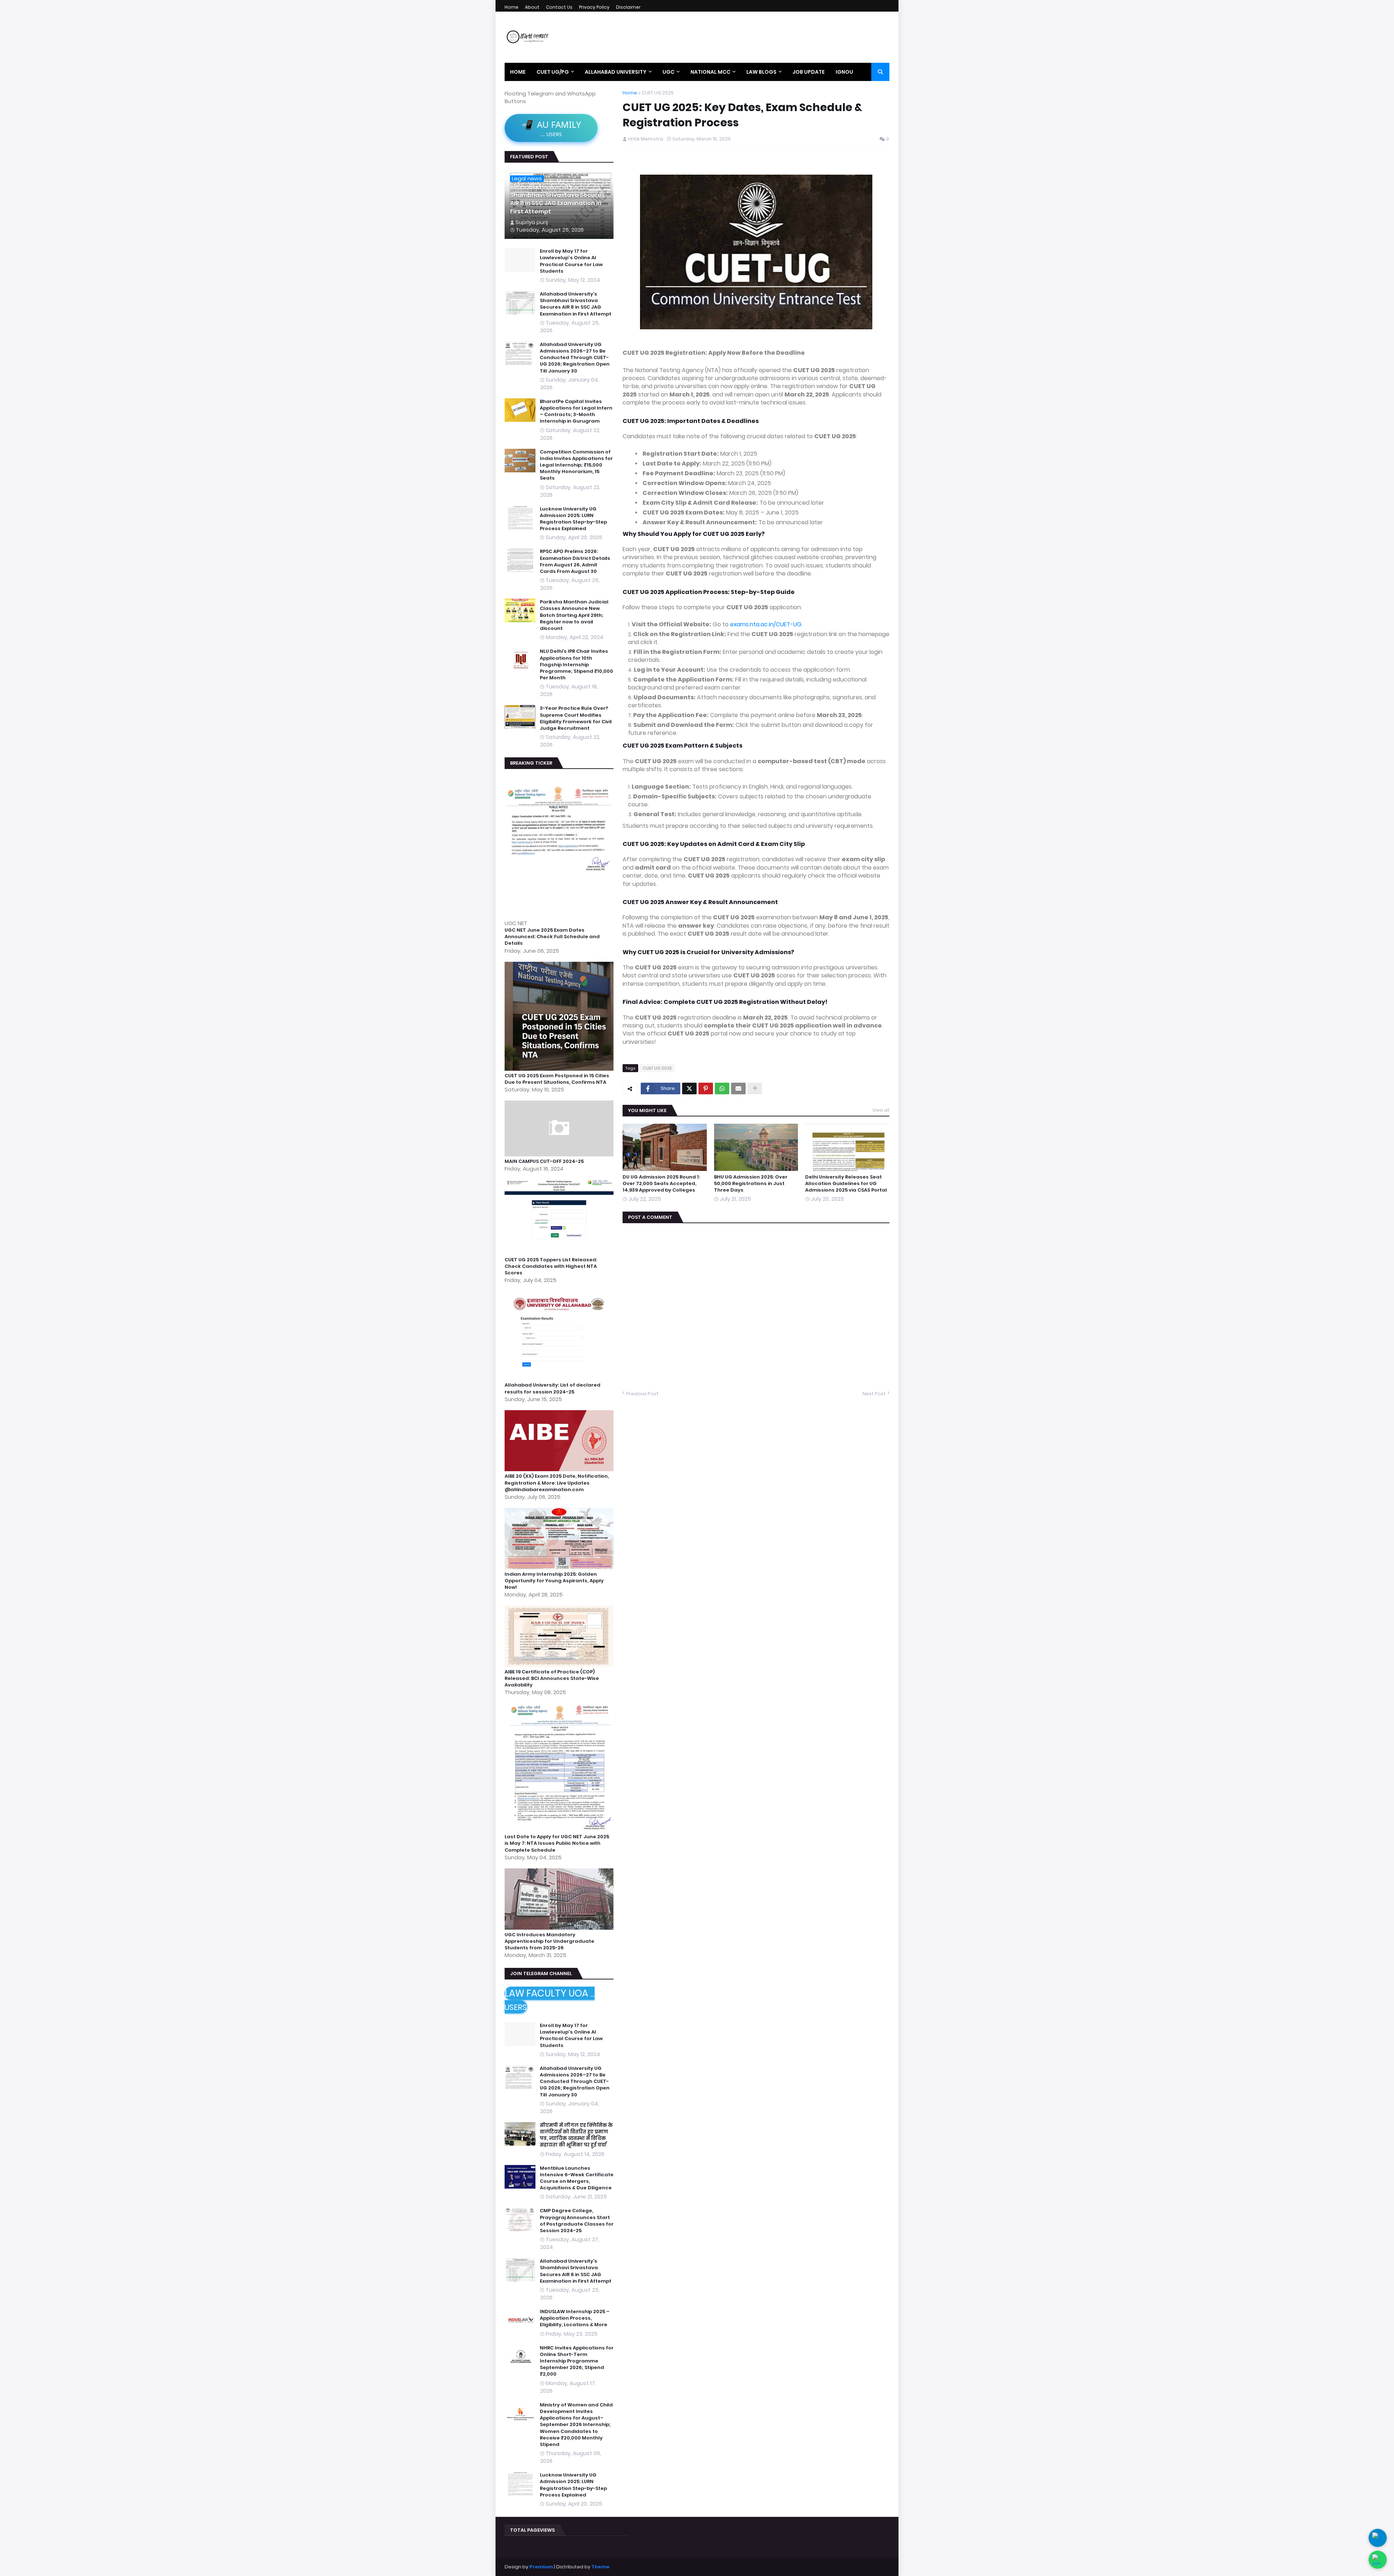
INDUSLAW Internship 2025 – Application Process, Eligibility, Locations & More (575, 2318)
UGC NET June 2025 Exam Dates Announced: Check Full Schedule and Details (552, 937)
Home (511, 7)
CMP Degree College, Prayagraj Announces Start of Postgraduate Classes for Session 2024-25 (577, 2221)
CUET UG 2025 (658, 93)
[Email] (738, 1088)
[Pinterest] (706, 1088)
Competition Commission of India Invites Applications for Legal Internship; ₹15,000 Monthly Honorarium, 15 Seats (576, 465)
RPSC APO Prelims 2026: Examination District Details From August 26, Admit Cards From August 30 (575, 561)
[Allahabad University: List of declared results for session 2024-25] (560, 1378)
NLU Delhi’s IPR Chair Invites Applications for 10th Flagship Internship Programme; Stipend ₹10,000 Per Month (576, 665)
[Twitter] (689, 1088)
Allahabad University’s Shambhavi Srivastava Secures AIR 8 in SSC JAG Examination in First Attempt (557, 200)
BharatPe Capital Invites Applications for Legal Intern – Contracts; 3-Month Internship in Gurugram (576, 412)
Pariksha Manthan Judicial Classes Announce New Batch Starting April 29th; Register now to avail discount (574, 615)
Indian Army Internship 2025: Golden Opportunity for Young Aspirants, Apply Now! (554, 1581)
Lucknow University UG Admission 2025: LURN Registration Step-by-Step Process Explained (573, 519)
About (532, 7)
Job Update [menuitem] (809, 72)
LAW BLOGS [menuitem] (761, 72)
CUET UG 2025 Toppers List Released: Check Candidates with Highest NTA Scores (551, 1266)
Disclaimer (628, 7)
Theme (600, 2567)
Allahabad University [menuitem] (616, 72)
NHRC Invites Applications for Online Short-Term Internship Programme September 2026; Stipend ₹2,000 (577, 2361)
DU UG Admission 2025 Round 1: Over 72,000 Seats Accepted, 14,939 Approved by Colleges (661, 1184)
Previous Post (642, 1394)
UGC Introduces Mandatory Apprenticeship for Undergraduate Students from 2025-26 (549, 1941)
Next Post (874, 1394)
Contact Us (559, 7)
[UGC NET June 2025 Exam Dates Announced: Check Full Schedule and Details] (560, 915)
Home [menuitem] (518, 72)
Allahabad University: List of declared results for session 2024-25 (553, 1388)
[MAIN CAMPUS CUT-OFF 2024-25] (560, 1154)
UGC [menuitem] (669, 72)
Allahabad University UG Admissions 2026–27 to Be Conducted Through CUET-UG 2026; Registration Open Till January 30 (575, 358)
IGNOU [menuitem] (844, 72)
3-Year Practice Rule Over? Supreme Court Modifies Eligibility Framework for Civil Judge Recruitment (576, 718)
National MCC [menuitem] (710, 72)
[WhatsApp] (722, 1088)
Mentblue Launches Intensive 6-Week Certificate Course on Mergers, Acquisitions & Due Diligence (577, 2178)
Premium (541, 2567)
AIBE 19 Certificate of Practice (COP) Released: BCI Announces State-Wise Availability (552, 1678)
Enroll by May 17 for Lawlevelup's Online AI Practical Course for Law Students (571, 261)
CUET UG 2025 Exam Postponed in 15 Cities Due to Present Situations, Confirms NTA (557, 1079)
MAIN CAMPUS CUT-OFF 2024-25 (544, 1161)
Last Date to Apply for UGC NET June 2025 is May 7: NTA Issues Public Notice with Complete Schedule (557, 1843)
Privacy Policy (594, 7)
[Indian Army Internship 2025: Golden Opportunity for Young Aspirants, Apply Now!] (560, 1567)
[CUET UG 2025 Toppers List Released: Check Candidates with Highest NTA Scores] (560, 1253)
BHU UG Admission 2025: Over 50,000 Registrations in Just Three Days (751, 1184)
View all (881, 1110)
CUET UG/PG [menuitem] (553, 72)
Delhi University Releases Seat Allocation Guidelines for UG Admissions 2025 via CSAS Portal (846, 1184)
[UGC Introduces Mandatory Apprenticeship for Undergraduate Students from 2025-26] (560, 1928)
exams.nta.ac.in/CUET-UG (766, 624)
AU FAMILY (551, 128)
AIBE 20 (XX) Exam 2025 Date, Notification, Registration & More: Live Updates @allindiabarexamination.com (557, 1483)
